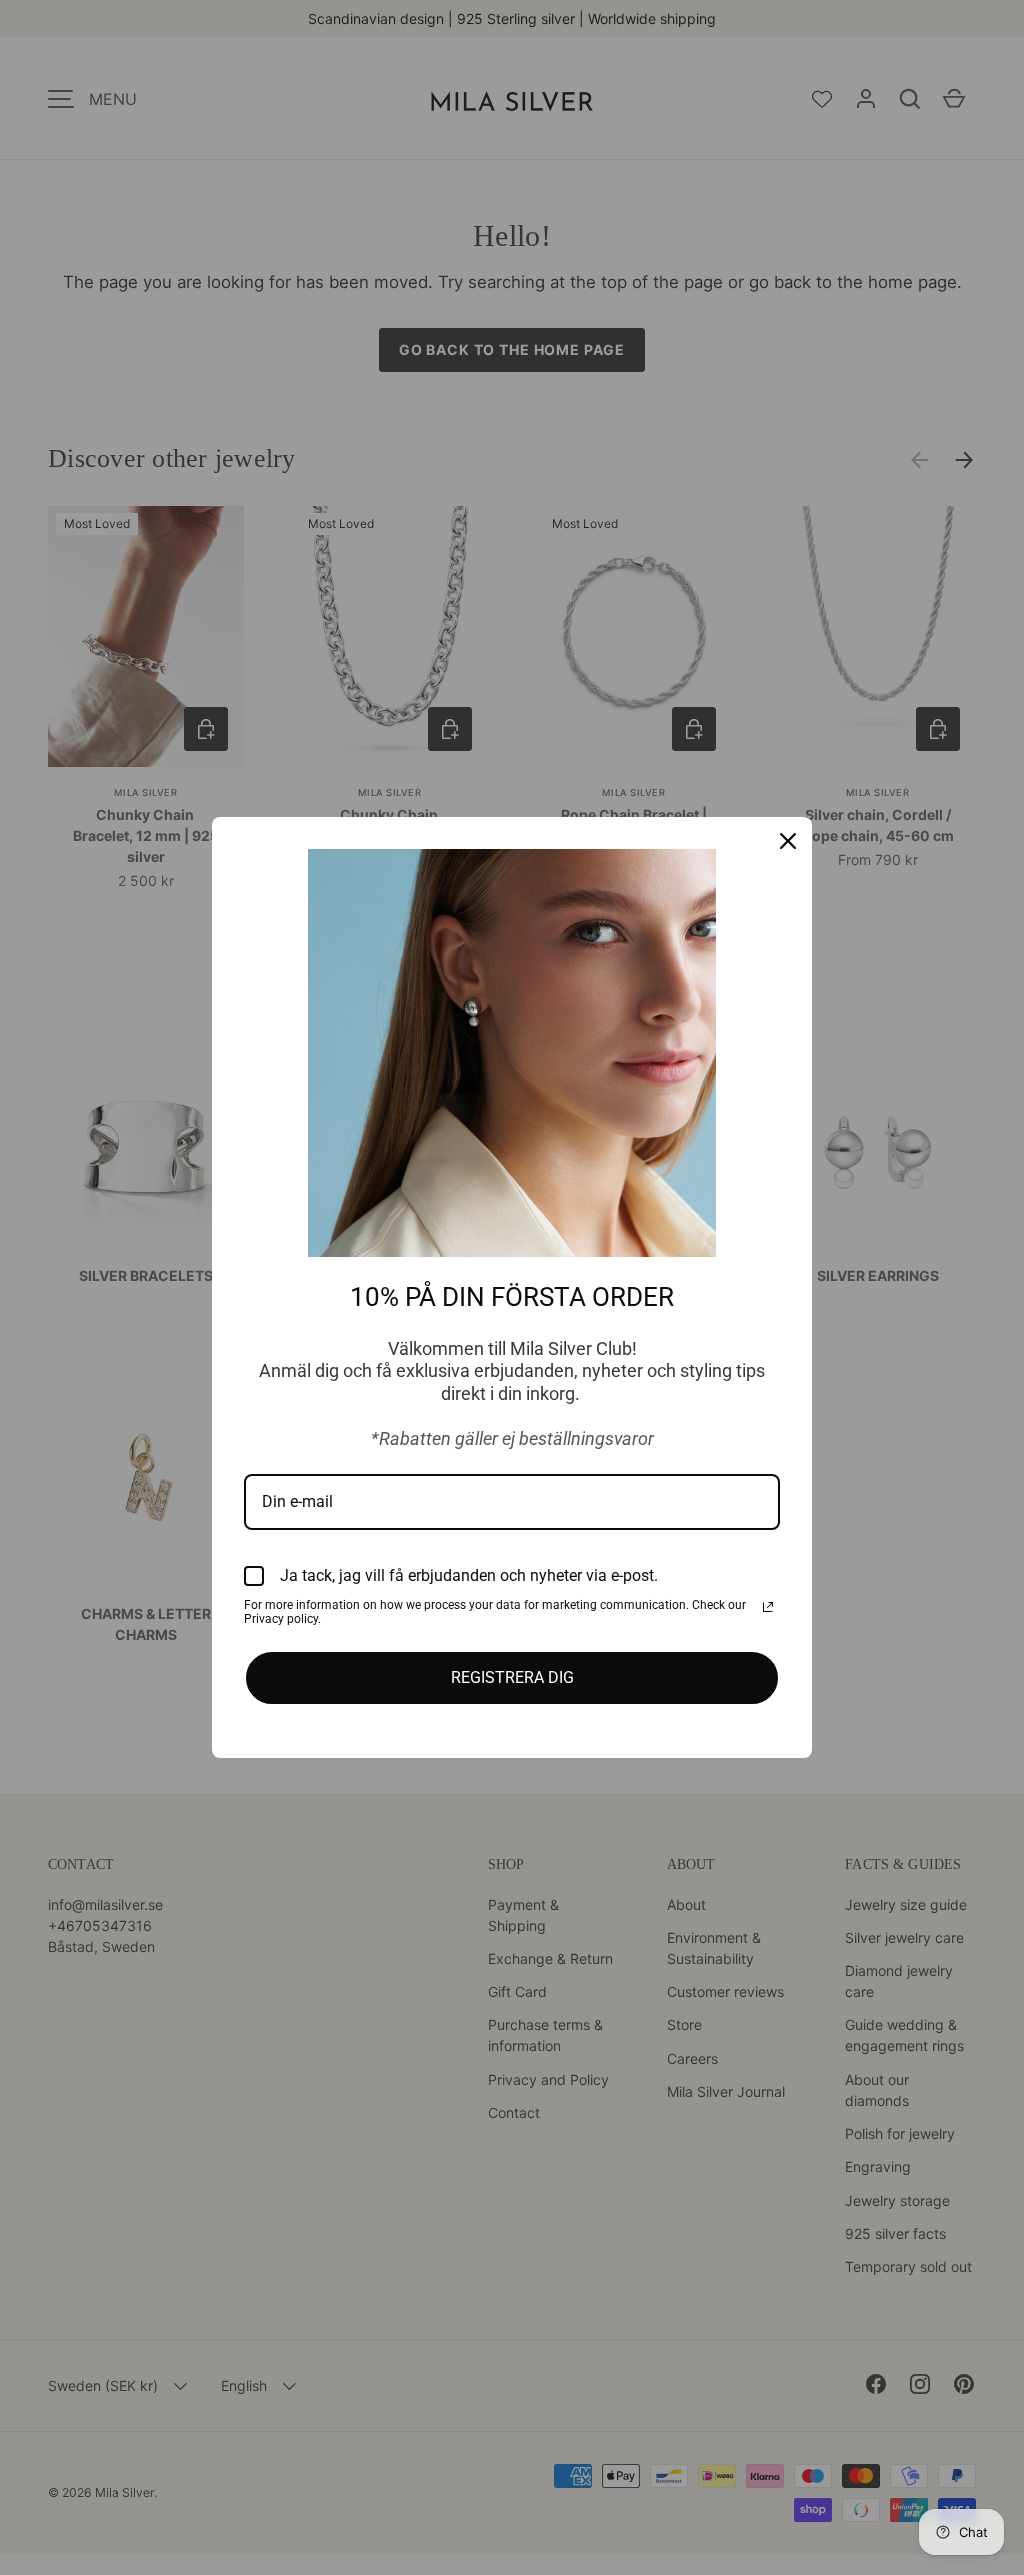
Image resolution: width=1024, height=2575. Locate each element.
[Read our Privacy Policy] (768, 1607)
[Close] (788, 841)
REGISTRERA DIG (512, 1677)
